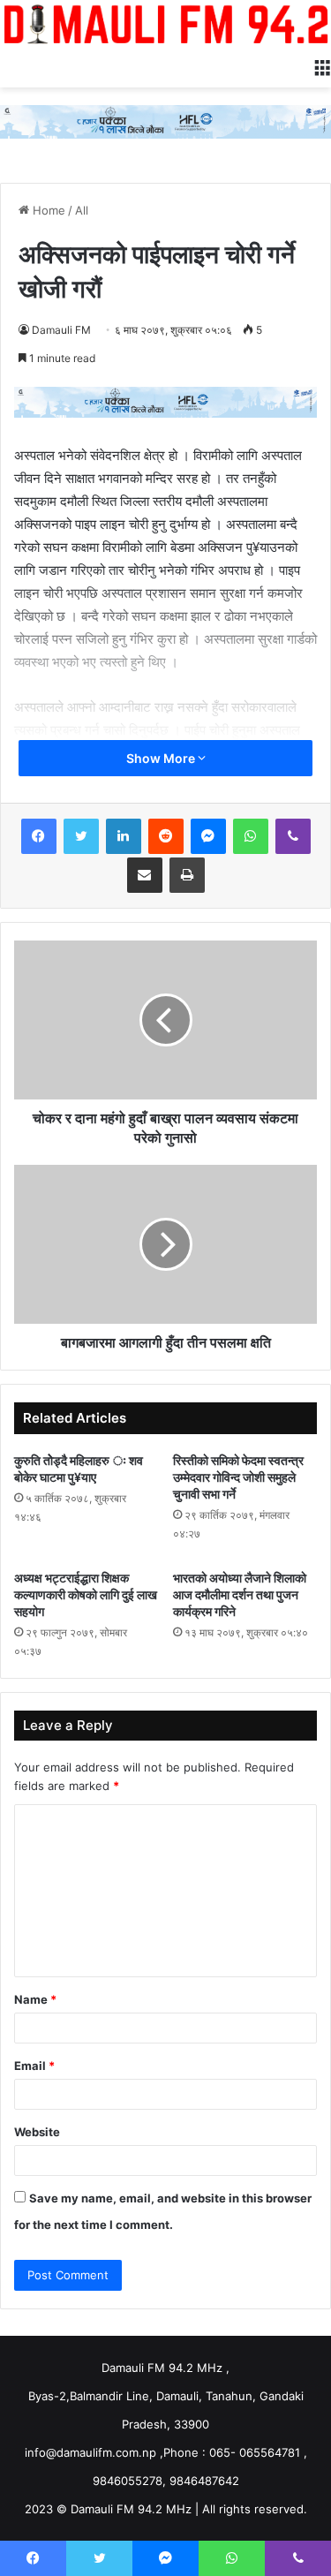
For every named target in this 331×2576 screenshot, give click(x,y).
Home (47, 210)
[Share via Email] (145, 875)
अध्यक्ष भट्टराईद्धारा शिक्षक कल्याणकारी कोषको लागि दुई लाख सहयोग (86, 1594)
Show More (162, 758)
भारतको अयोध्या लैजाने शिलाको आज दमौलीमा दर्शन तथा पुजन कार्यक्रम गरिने (240, 1594)
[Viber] (293, 836)
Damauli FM (61, 330)
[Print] (187, 875)
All (82, 210)
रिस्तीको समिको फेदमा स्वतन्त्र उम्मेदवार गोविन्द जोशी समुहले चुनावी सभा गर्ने (238, 1477)
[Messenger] (208, 836)
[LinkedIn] (124, 836)
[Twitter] (81, 836)
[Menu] (322, 65)
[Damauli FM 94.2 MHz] (165, 24)
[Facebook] (39, 836)
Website (37, 2132)
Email (34, 2066)
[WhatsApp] (251, 836)
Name (35, 1999)
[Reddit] (166, 836)
